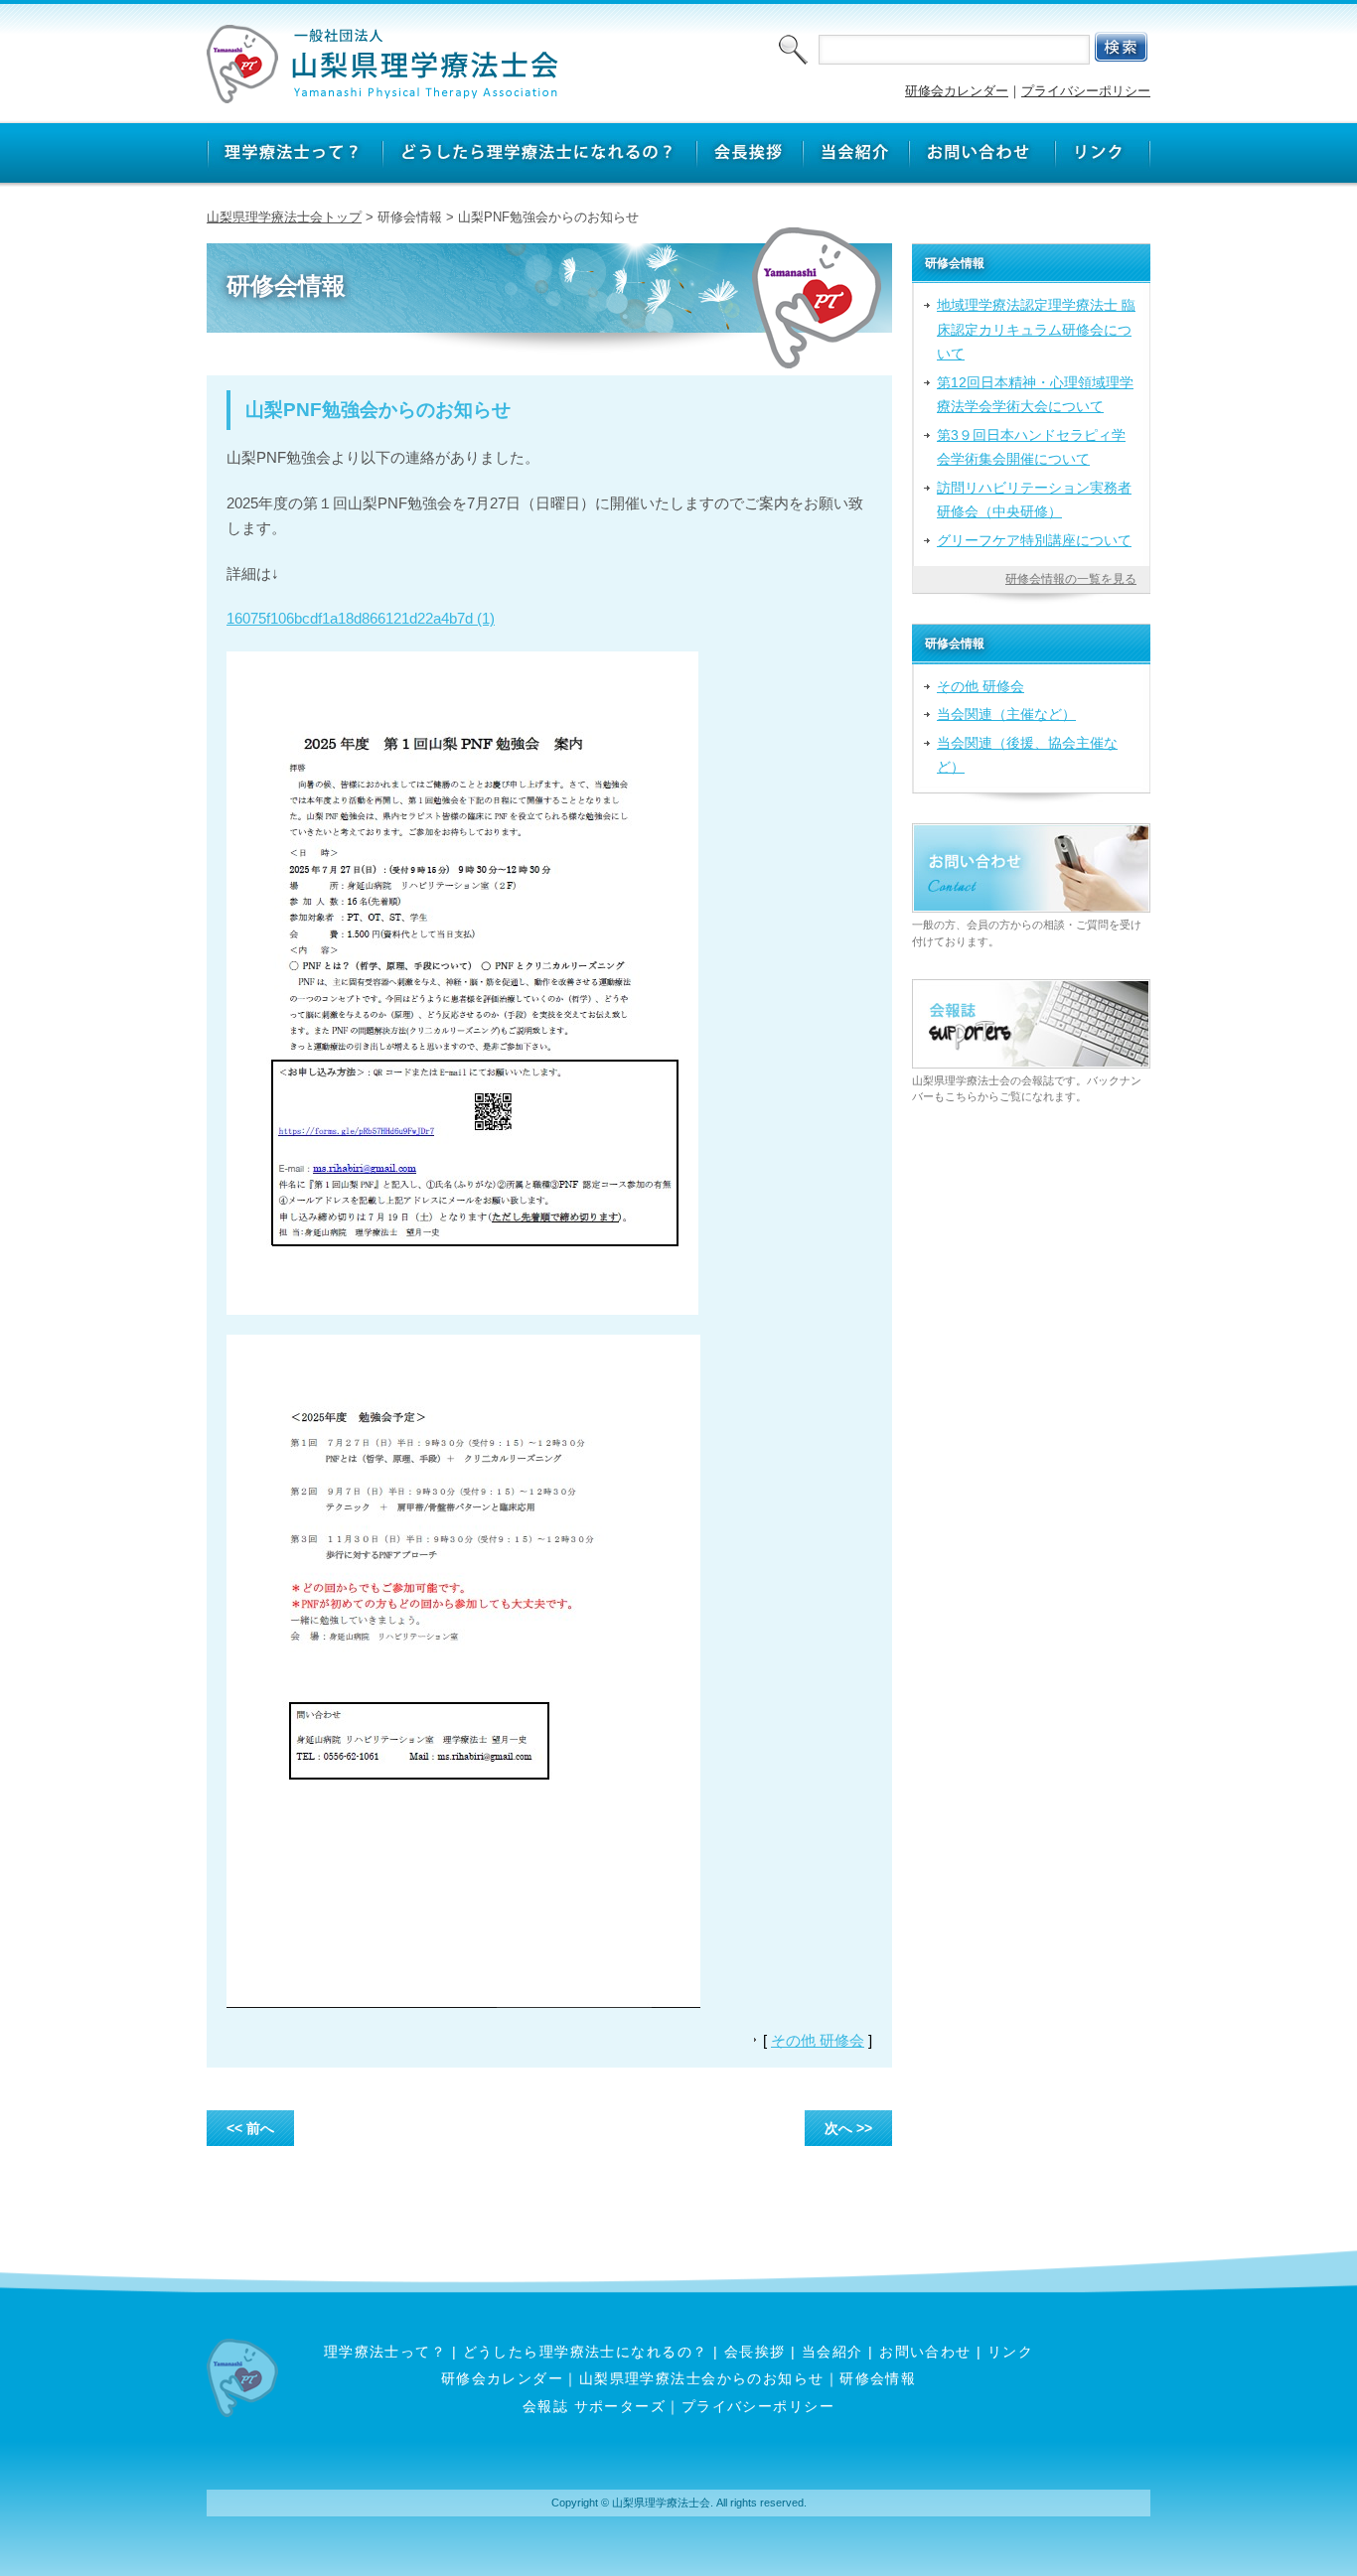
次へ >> (848, 2128)
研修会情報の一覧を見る (1071, 579)
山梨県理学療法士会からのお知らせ (702, 2378)
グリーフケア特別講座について (1034, 540)
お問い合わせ (925, 2352)
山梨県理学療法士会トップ (284, 217)
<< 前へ (250, 2128)
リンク (1010, 2352)
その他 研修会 (818, 2040)
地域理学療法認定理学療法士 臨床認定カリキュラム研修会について (1036, 329)
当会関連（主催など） (1006, 714)
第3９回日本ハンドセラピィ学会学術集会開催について (1031, 447)
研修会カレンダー (957, 91)
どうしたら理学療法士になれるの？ (586, 2352)
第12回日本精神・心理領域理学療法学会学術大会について (1035, 394)
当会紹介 (832, 2352)
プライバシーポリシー (1086, 91)
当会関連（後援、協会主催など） (1027, 755)
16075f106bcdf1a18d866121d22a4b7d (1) (361, 618)
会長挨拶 (755, 2352)
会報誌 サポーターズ (594, 2406)
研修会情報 (878, 2378)
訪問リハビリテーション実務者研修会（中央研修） (1034, 500)
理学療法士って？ (385, 2352)
